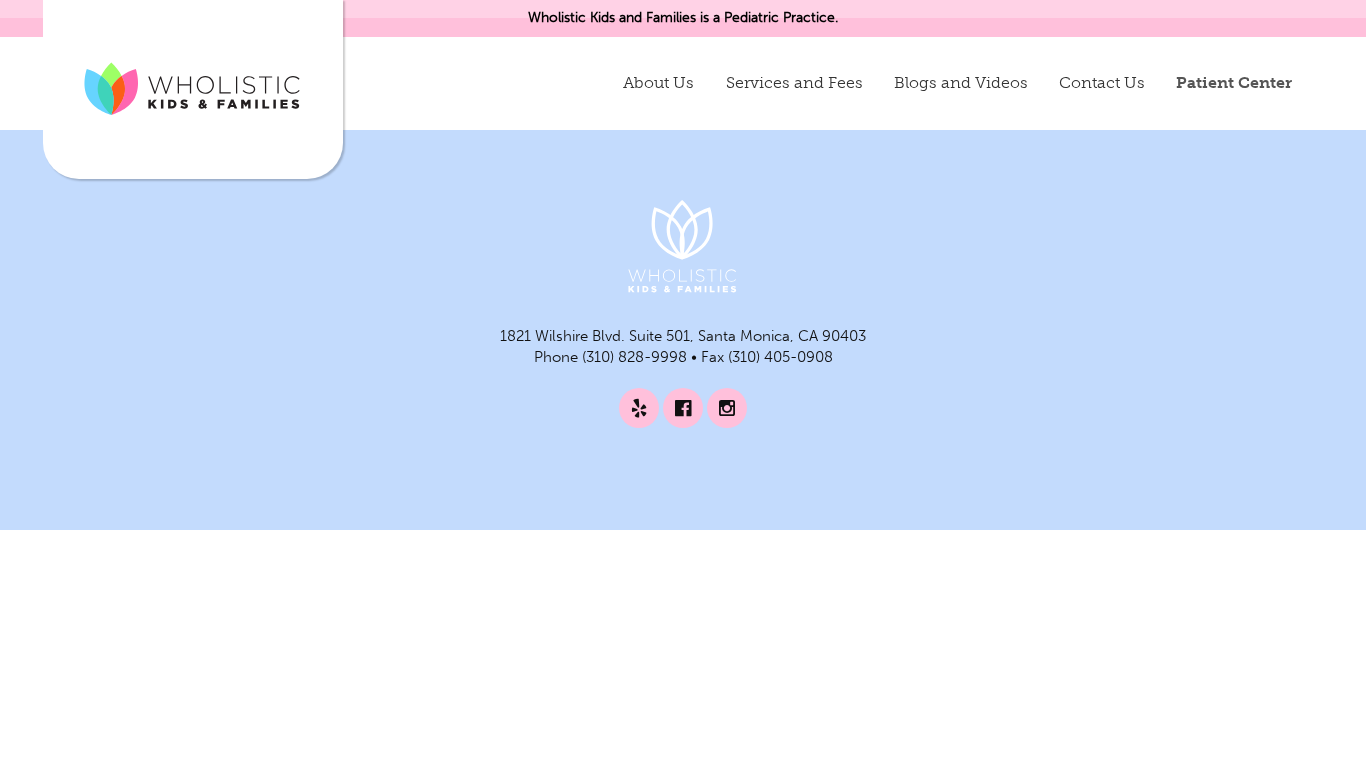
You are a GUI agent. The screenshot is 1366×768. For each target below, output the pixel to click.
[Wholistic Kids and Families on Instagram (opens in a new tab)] (727, 408)
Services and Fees (794, 82)
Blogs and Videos (961, 82)
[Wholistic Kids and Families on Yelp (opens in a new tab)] (639, 408)
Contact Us (1102, 82)
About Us (658, 82)
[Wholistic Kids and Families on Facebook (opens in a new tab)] (683, 408)
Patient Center (1234, 82)
